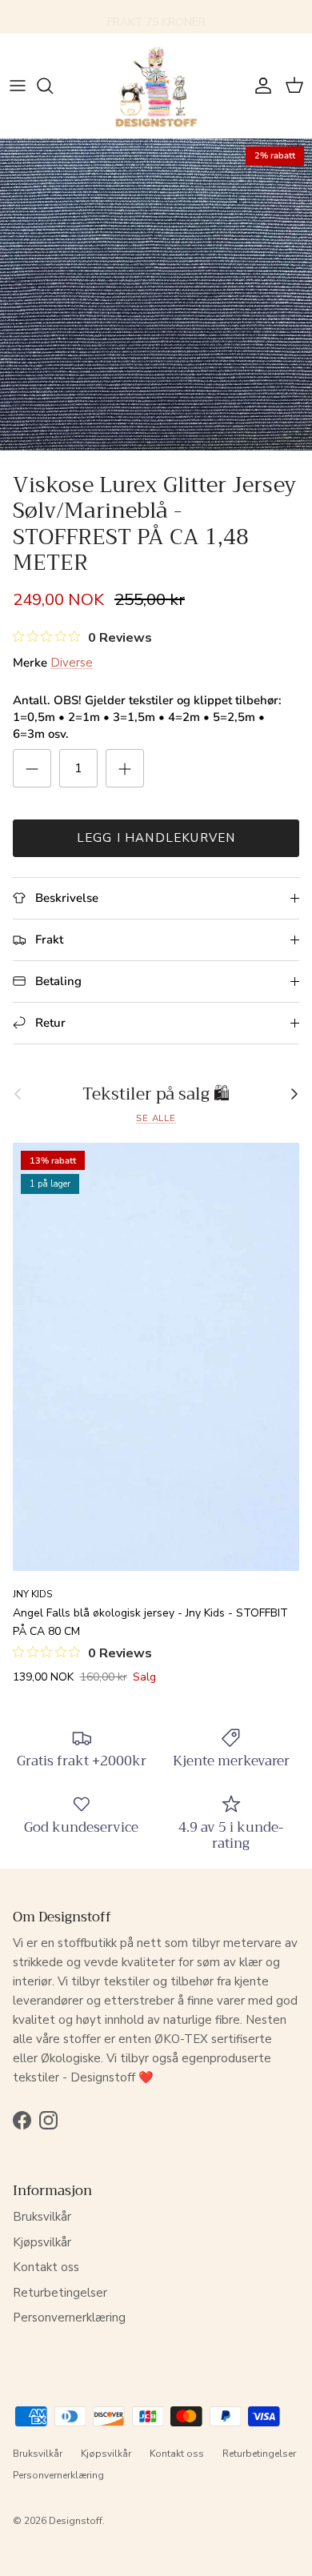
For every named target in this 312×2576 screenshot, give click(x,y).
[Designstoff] (156, 86)
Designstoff (76, 2521)
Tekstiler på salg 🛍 (156, 1094)
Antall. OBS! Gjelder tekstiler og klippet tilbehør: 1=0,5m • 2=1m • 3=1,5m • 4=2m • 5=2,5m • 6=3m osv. (147, 717)
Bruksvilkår (42, 2217)
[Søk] (53, 86)
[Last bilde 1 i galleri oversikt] (156, 294)
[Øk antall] (125, 768)
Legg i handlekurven (156, 838)
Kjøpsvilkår (42, 2242)
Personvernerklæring (69, 2318)
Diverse (72, 663)
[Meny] (18, 86)
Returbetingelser (60, 2293)
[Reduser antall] (32, 768)
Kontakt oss (46, 2267)
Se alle (156, 1118)
